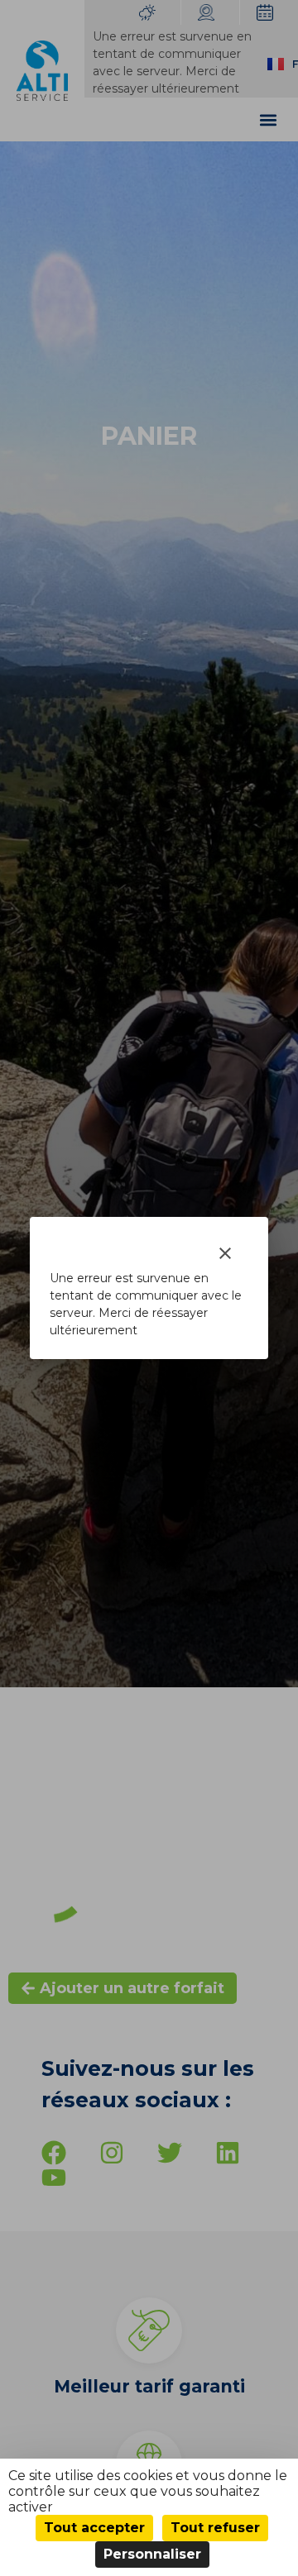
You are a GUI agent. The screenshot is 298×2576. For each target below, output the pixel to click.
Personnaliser (152, 2554)
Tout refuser (215, 2528)
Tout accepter (94, 2528)
